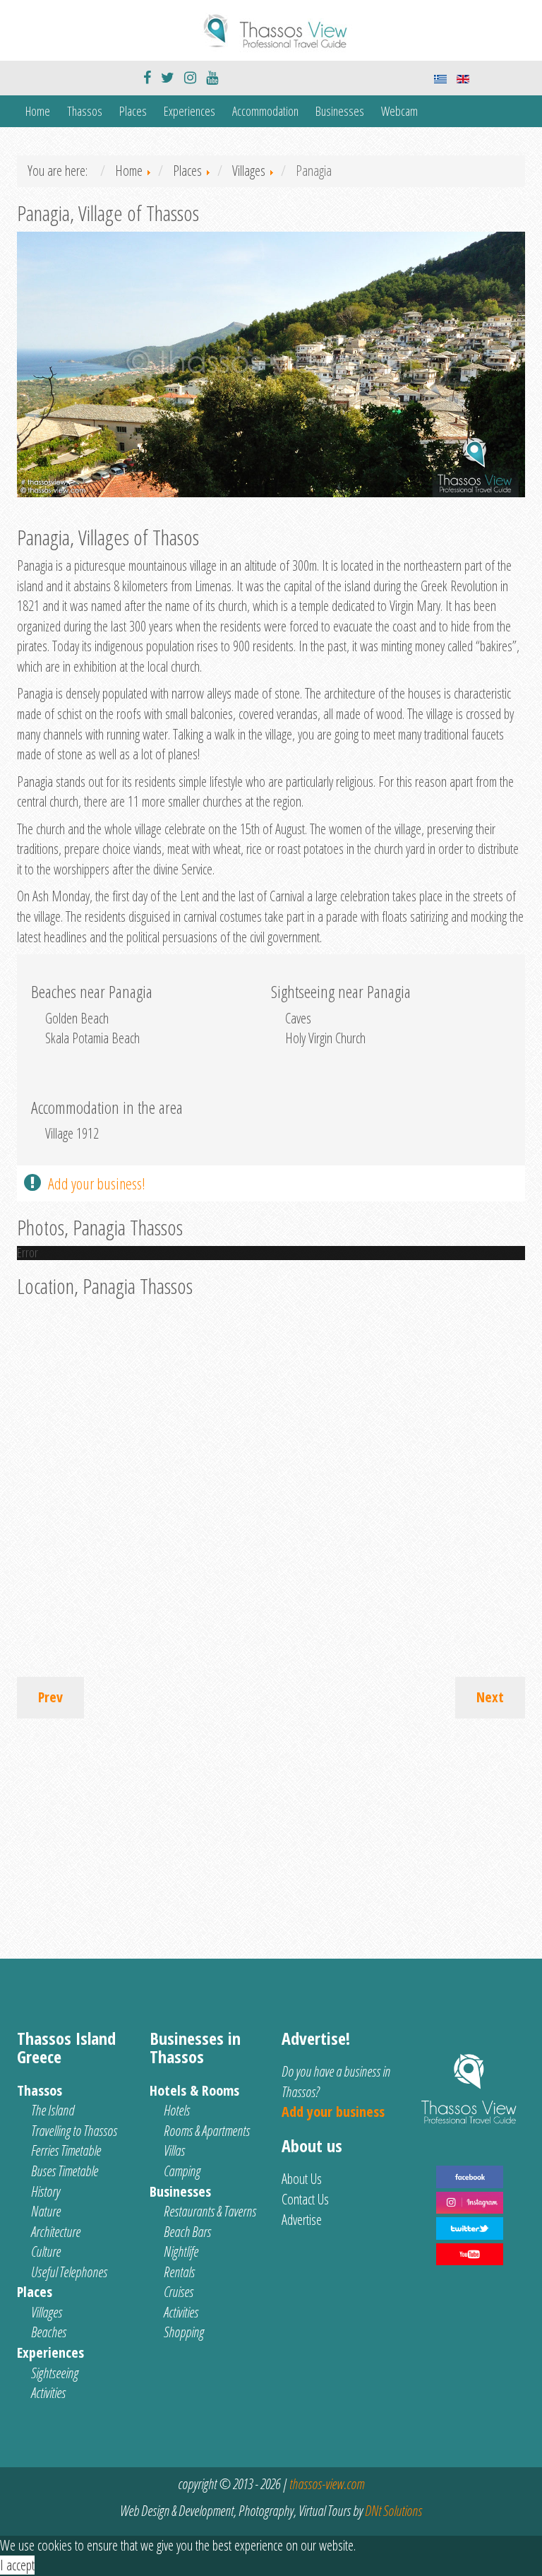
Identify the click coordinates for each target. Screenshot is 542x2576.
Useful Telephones (69, 2272)
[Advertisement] (271, 1832)
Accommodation (265, 111)
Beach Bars (187, 2232)
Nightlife (181, 2251)
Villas (174, 2150)
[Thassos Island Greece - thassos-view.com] (271, 29)
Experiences (189, 111)
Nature (46, 2211)
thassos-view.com (327, 2484)
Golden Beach (77, 1018)
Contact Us (305, 2199)
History (46, 2191)
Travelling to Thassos (74, 2131)
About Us (302, 2179)
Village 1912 (72, 1133)
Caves (298, 1018)
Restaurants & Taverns (210, 2211)
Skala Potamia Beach (92, 1038)
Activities (48, 2393)
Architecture (56, 2232)
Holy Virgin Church (325, 1038)
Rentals (179, 2272)
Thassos (85, 111)
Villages (47, 2312)
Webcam (399, 111)
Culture (46, 2251)
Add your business (333, 2112)
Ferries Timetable (66, 2150)
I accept (17, 2565)
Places (133, 111)
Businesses (340, 111)
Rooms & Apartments (207, 2131)
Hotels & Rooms (194, 2090)
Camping (182, 2171)
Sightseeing (55, 2373)
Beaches (49, 2332)
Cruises (179, 2292)
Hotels (177, 2110)
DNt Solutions (393, 2511)
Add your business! (97, 1183)
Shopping (184, 2332)
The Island (53, 2110)
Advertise (302, 2220)
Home (38, 111)
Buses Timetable (65, 2171)
